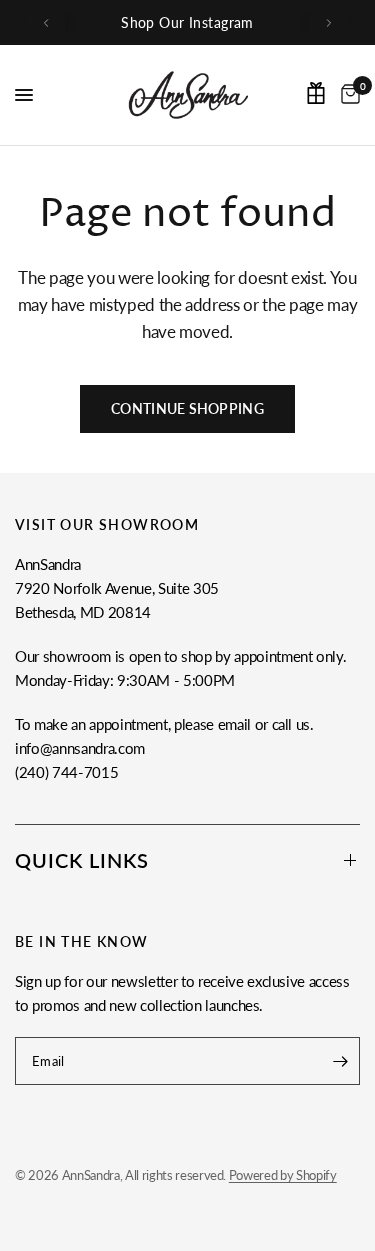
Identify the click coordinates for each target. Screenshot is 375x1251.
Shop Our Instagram (187, 22)
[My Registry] (316, 93)
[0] (347, 95)
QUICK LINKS (82, 860)
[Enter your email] (340, 1061)
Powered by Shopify (283, 1175)
